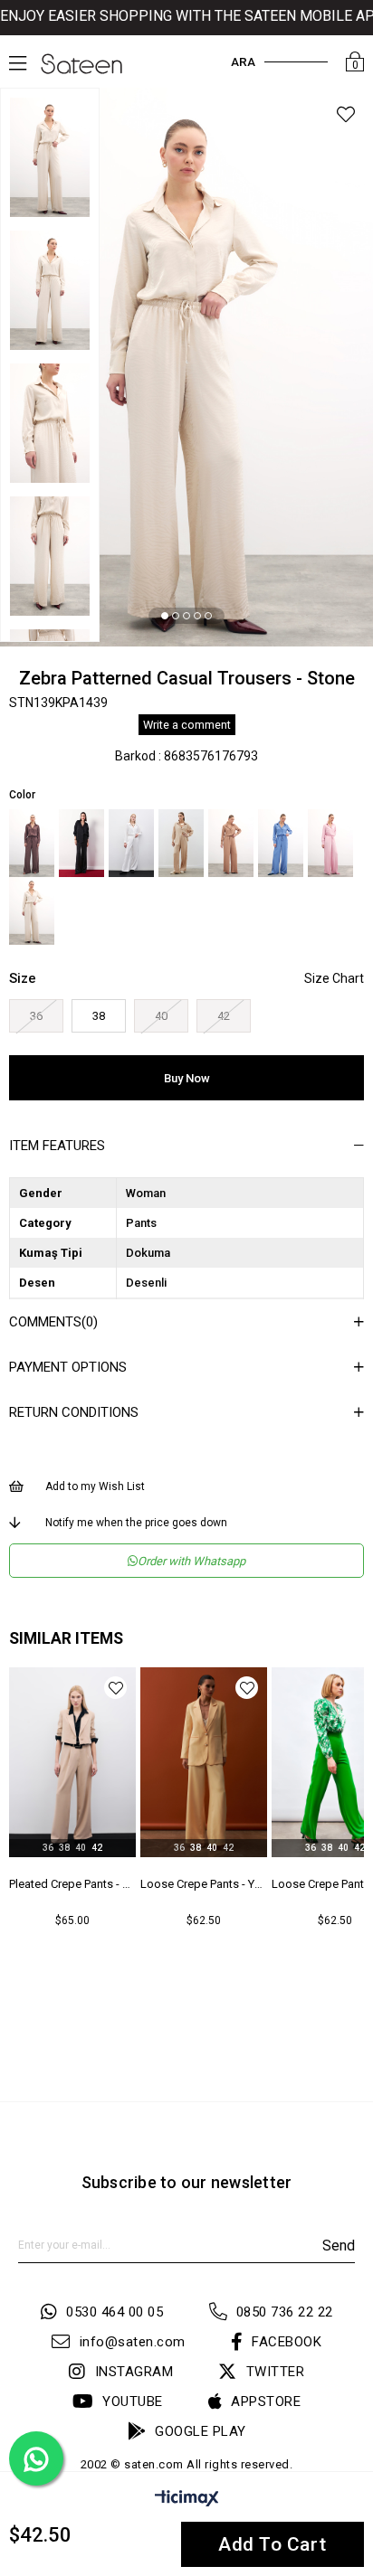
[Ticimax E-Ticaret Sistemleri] (187, 2501)
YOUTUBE (133, 2401)
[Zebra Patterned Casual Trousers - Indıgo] (281, 843)
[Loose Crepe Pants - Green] (206, 1762)
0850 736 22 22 (285, 2312)
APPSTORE (266, 2401)
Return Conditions (74, 1412)
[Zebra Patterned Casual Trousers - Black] (81, 843)
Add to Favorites (117, 1688)
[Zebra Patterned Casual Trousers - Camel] (231, 843)
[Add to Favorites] (346, 117)
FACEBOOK (287, 2342)
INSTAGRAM (134, 2372)
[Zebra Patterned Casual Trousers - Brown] (32, 843)
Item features (57, 1146)
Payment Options (68, 1367)
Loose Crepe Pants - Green (206, 1884)
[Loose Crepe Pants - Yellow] (74, 1762)
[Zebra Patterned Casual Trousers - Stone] (32, 911)
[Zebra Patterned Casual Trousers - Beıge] (181, 843)
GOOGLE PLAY (201, 2431)
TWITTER (275, 2372)
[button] (165, 616)
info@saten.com (133, 2342)
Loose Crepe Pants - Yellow (74, 1884)
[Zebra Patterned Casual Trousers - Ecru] (131, 843)
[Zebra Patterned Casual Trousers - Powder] (330, 843)
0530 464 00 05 (115, 2312)
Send (339, 2246)
